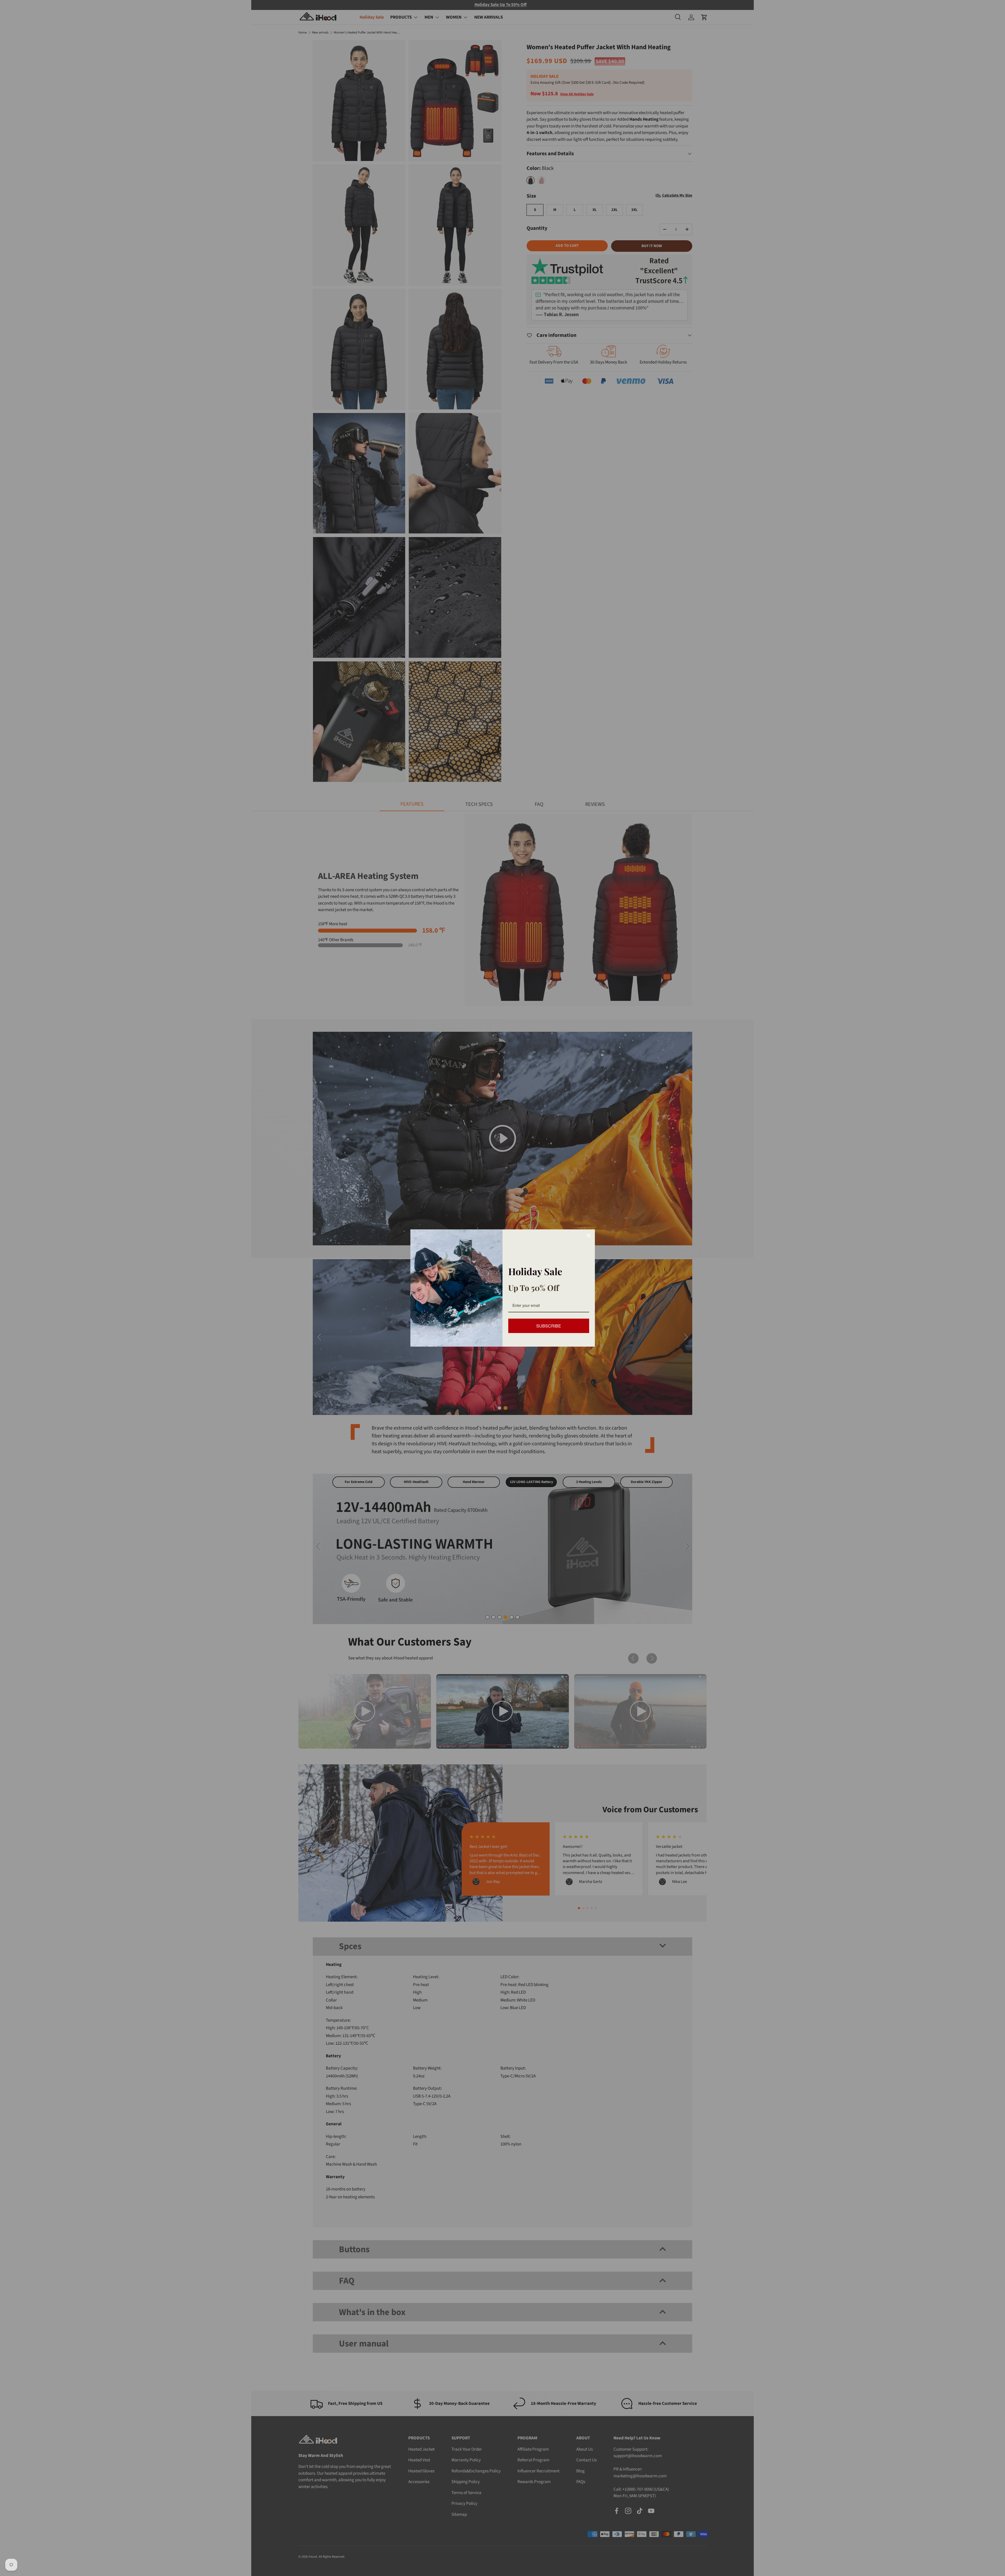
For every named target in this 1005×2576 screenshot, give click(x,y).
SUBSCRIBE (549, 1326)
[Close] (589, 1236)
